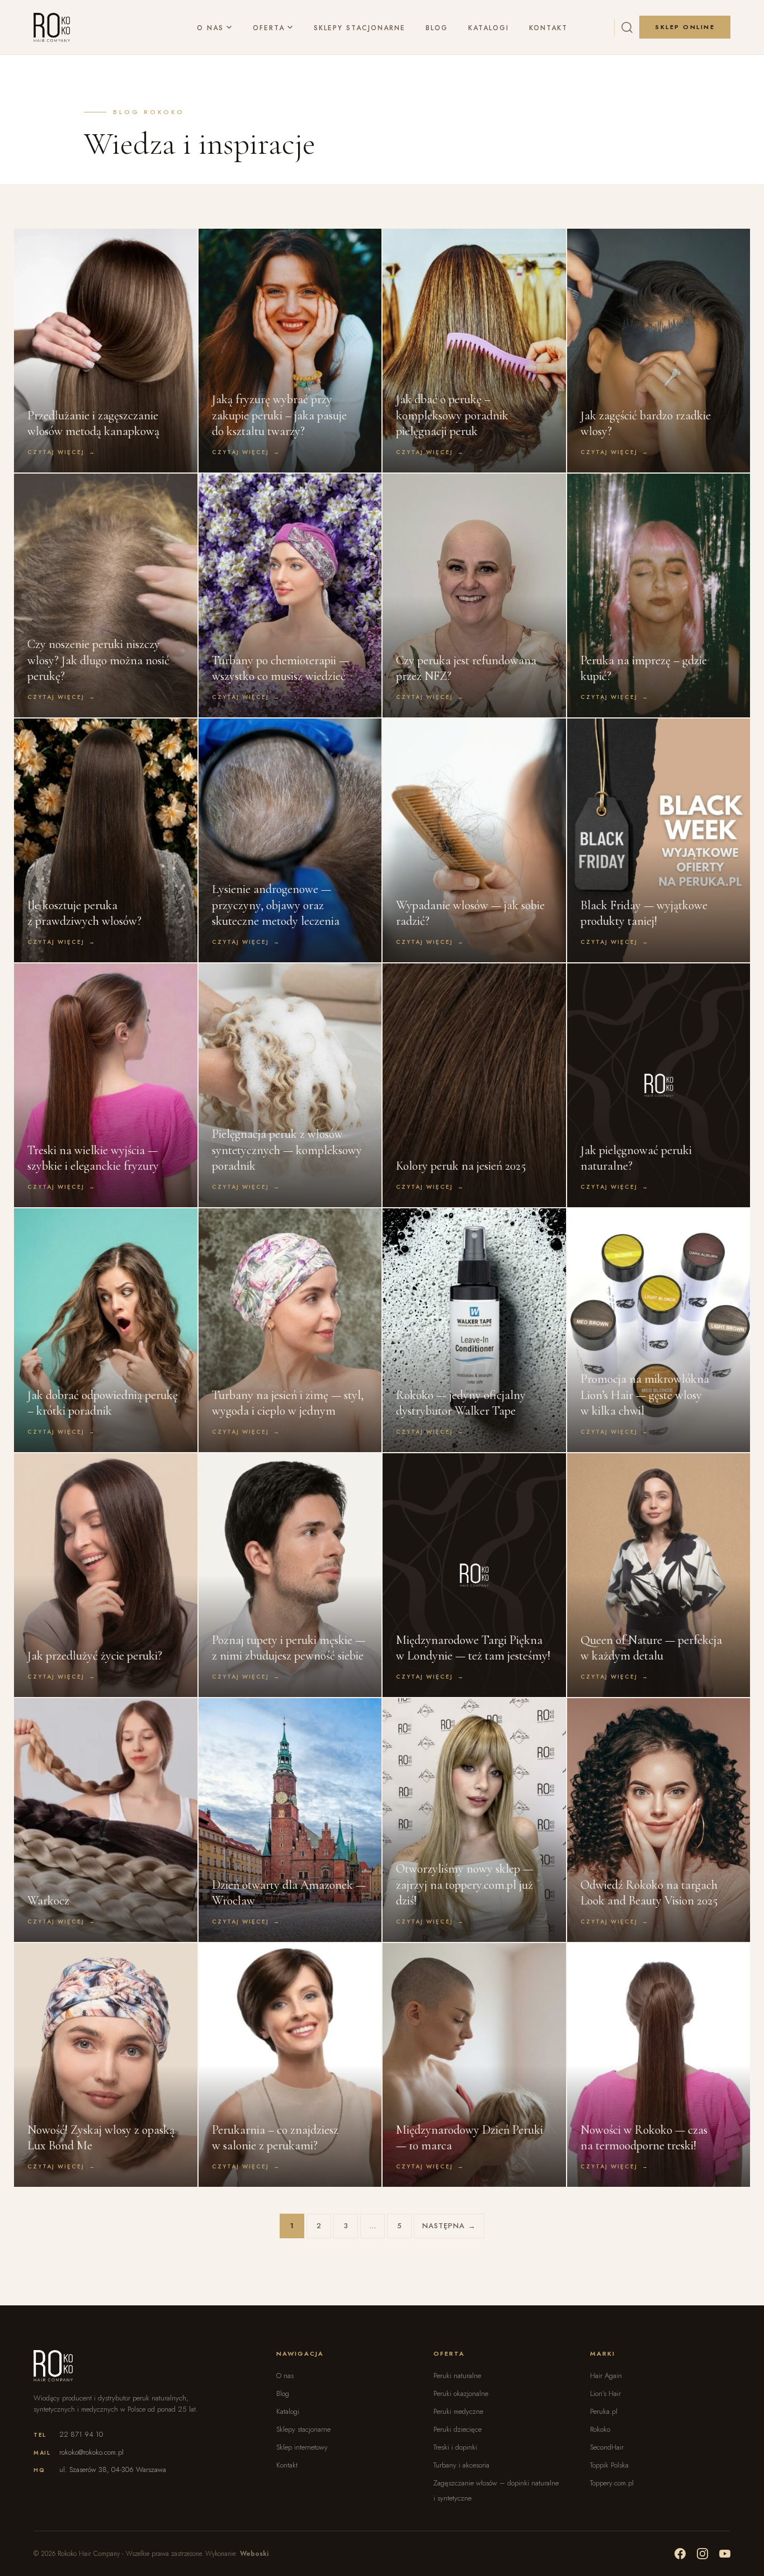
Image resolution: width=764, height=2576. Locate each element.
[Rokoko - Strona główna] (52, 27)
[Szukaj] (627, 27)
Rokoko (600, 2429)
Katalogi (489, 27)
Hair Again (606, 2376)
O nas (210, 27)
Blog (437, 27)
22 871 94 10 (81, 2434)
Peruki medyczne (458, 2411)
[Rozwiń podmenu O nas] (229, 28)
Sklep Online (685, 27)
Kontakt (548, 27)
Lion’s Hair (605, 2393)
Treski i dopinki (455, 2447)
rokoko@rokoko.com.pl (91, 2452)
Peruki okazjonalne (461, 2393)
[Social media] (680, 2554)
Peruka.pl (604, 2411)
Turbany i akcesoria (461, 2465)
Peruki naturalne (457, 2376)
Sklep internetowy (302, 2447)
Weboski (254, 2554)
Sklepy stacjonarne (360, 27)
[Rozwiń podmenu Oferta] (290, 28)
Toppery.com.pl (612, 2483)
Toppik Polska (609, 2465)
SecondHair (607, 2447)
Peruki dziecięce (458, 2429)
